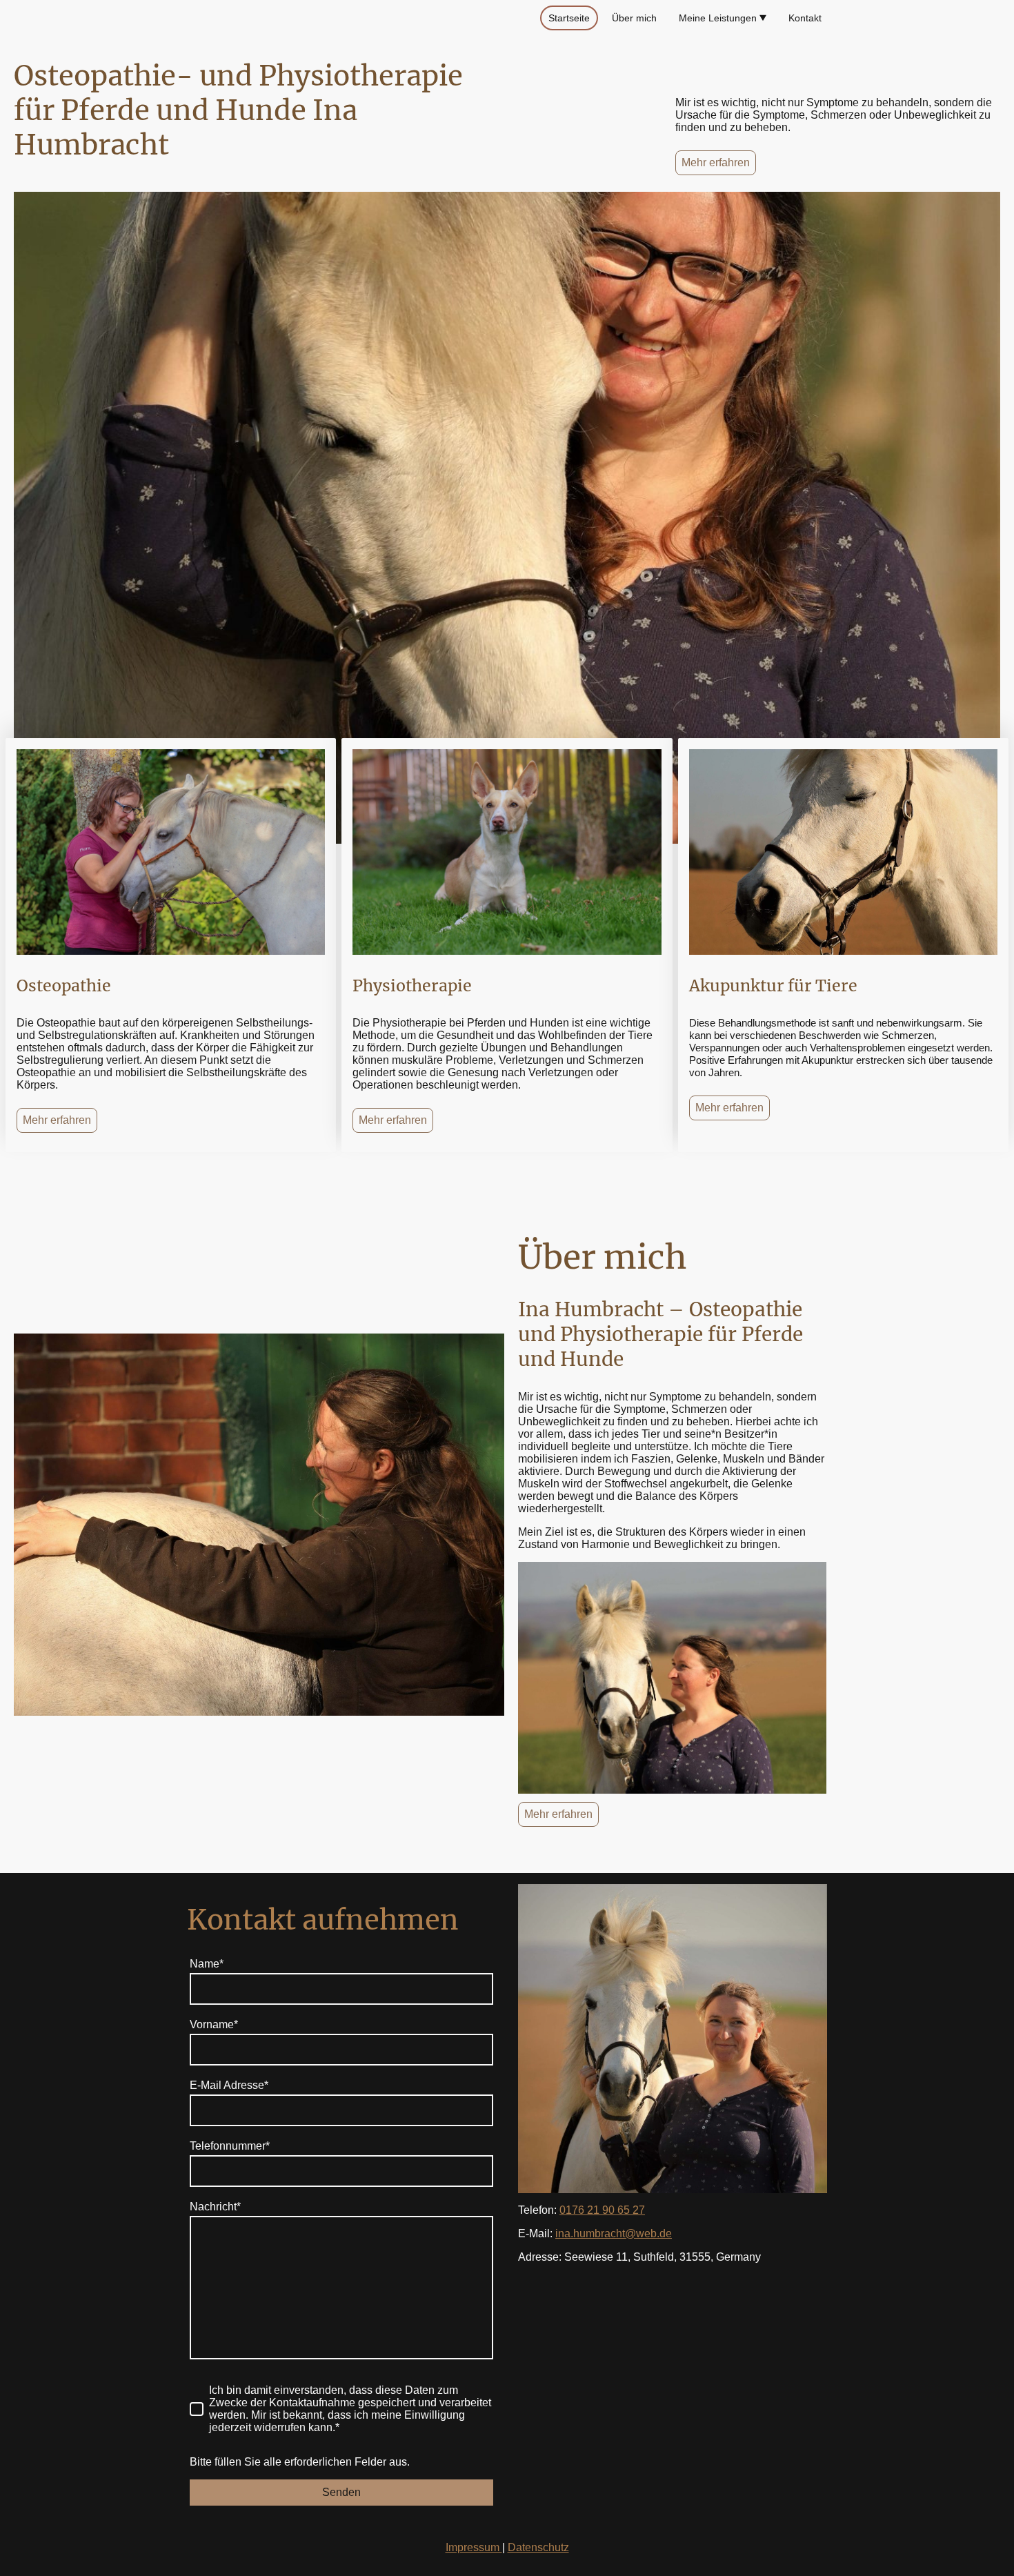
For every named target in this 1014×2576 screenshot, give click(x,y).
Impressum (474, 2547)
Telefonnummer (230, 2146)
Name (207, 1964)
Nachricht (215, 2207)
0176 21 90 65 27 (602, 2210)
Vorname (214, 2024)
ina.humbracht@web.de (614, 2233)
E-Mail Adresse (229, 2085)
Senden (341, 2492)
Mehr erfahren (716, 162)
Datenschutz (538, 2547)
